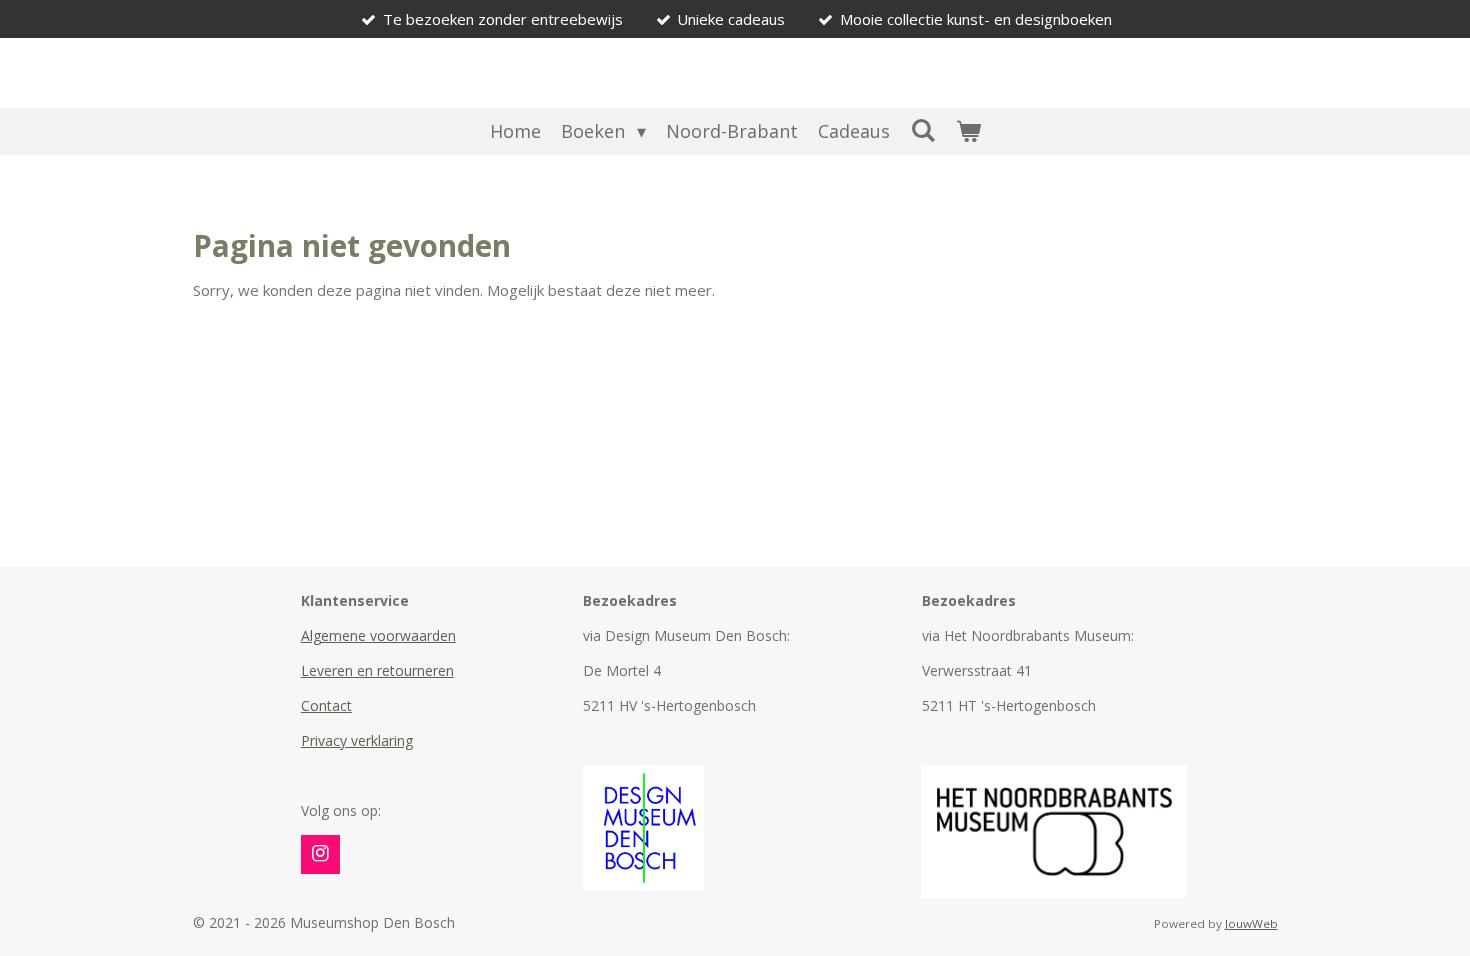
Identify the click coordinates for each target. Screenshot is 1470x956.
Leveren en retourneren (377, 670)
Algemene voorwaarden (378, 635)
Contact (326, 705)
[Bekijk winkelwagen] (967, 131)
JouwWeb (1251, 923)
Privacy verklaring (357, 740)
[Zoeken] (922, 130)
